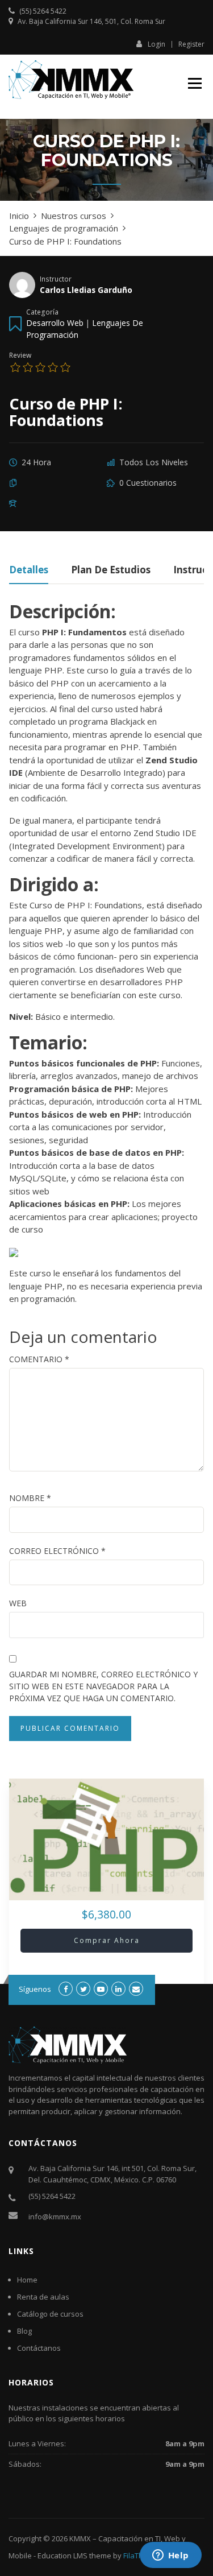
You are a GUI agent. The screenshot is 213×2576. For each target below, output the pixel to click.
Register (191, 44)
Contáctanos (39, 2348)
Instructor (56, 279)
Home (27, 2280)
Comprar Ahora (107, 1940)
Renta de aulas (43, 2297)
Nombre (30, 1498)
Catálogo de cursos (50, 2314)
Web (18, 1603)
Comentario (39, 1359)
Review (20, 355)
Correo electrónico (57, 1551)
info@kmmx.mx (55, 2217)
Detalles (29, 571)
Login (156, 44)
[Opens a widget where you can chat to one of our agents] (170, 2556)
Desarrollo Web (55, 323)
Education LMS (62, 2556)
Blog (24, 2331)
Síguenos (35, 1989)
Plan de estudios (111, 571)
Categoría (42, 312)
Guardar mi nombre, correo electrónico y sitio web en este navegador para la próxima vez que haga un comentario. (103, 1686)
